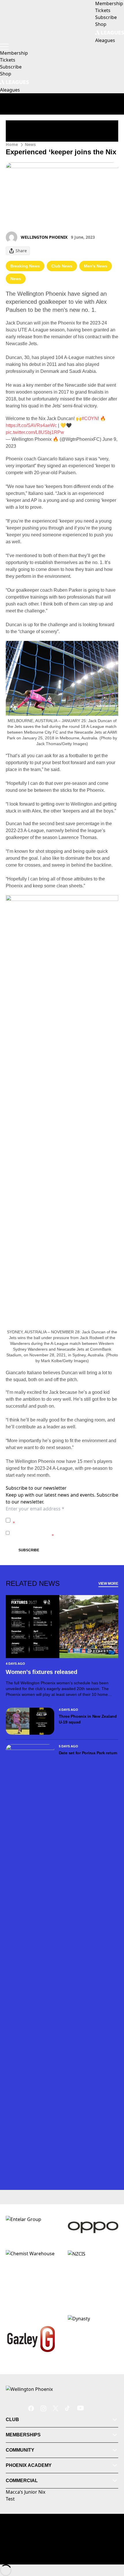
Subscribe (29, 1550)
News (30, 144)
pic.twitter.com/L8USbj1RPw (35, 432)
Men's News (96, 266)
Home (12, 144)
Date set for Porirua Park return (88, 1753)
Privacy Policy (53, 1517)
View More (108, 1584)
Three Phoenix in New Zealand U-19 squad (88, 1719)
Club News (62, 266)
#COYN (90, 418)
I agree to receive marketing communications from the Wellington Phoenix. (65, 1533)
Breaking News (25, 266)
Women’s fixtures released (42, 1672)
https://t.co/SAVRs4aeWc (31, 425)
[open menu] (4, 47)
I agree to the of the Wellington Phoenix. (65, 1520)
